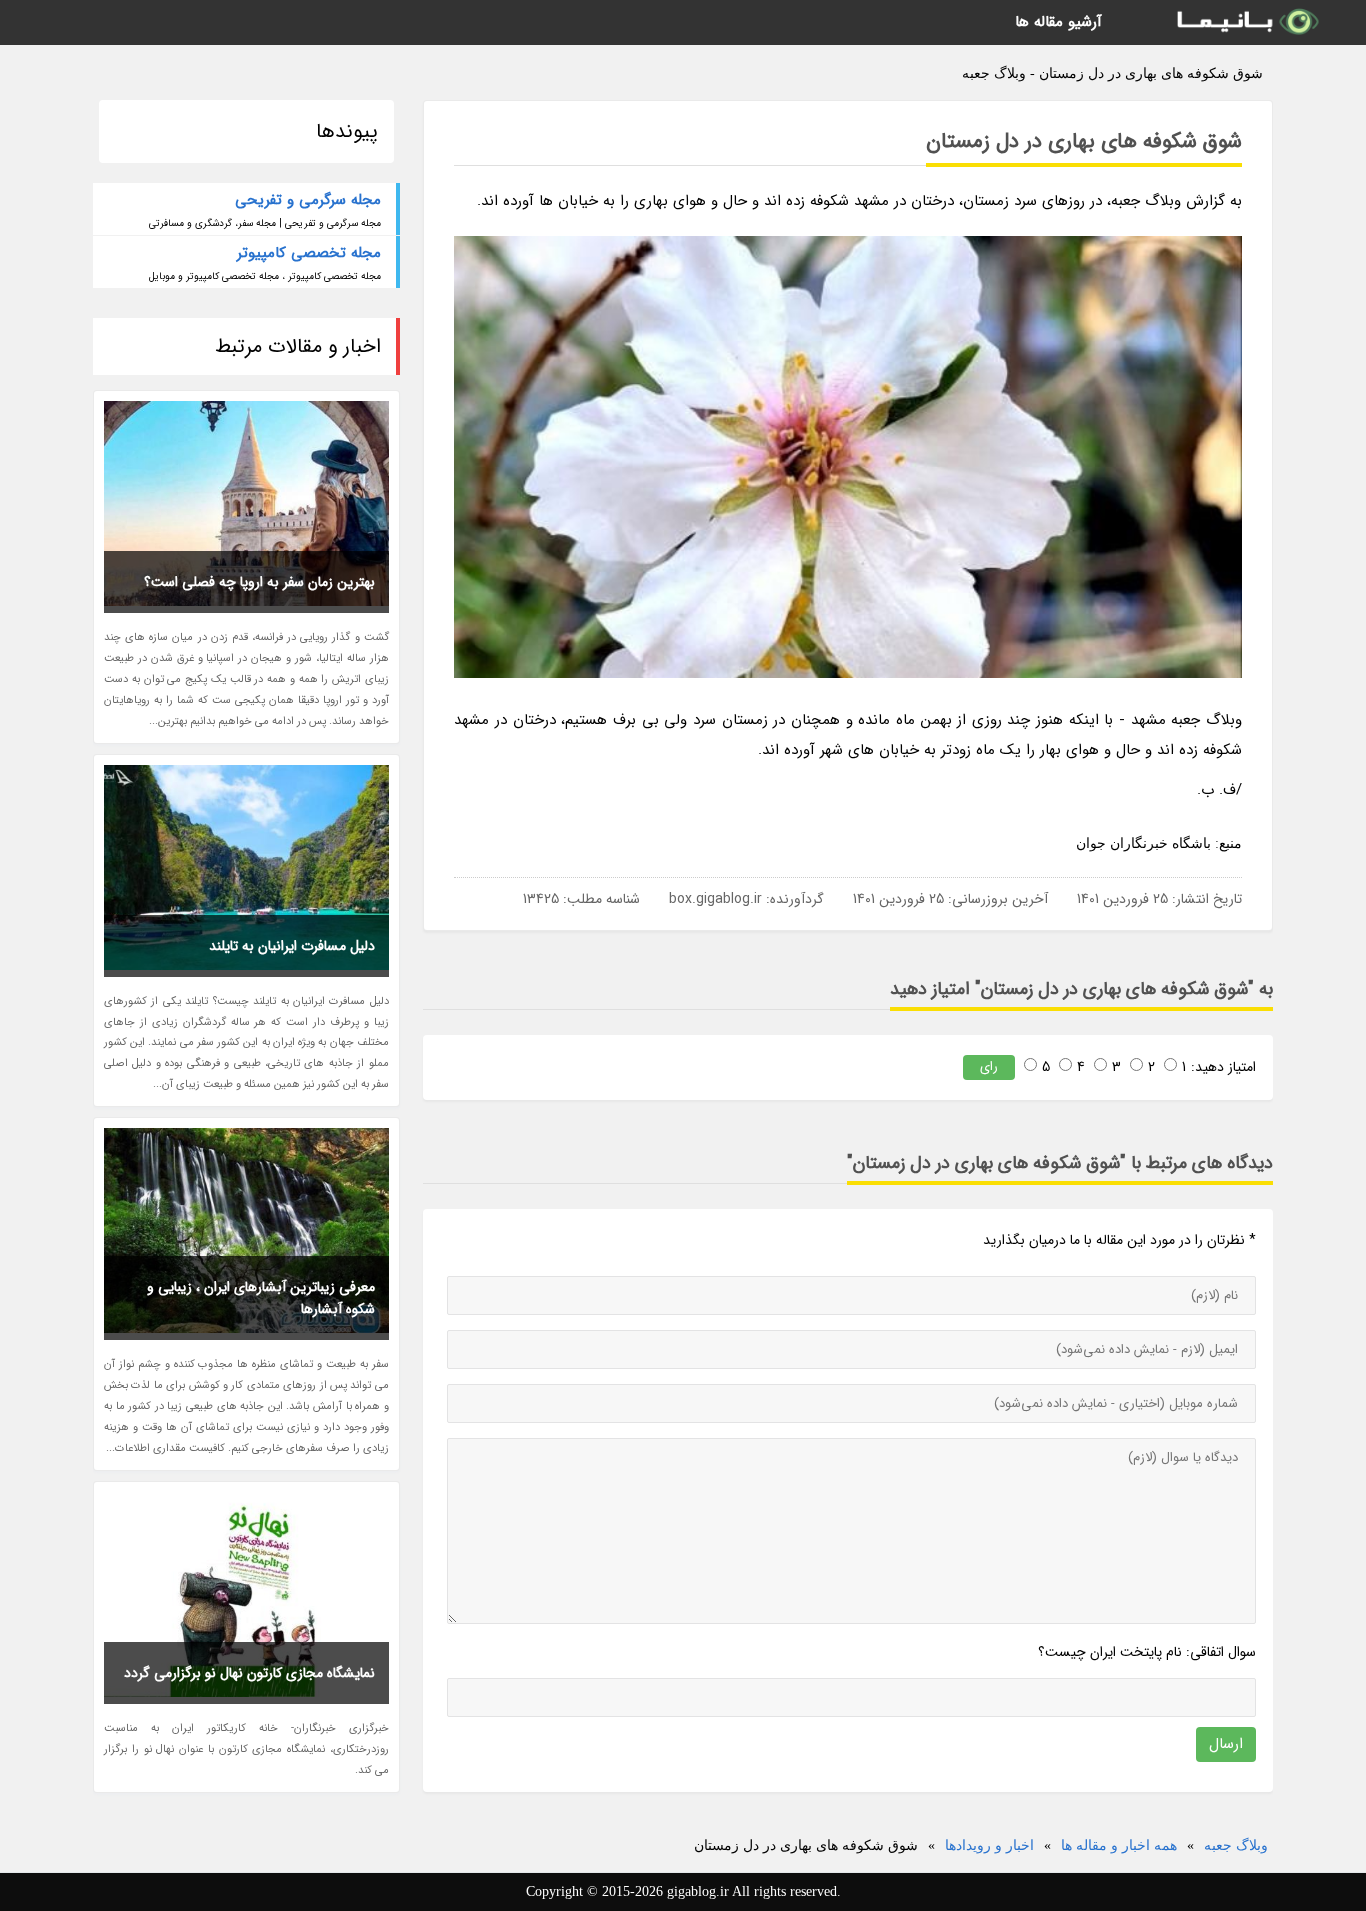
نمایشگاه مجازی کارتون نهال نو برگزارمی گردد (249, 1673)
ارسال (1226, 1744)
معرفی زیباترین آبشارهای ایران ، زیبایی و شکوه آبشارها (261, 1298)
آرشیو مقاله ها (1058, 22)
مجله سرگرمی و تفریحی (308, 200)
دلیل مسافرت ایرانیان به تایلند (292, 946)
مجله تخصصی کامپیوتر (309, 253)
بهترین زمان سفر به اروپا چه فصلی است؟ (259, 582)
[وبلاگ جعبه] (1246, 22)
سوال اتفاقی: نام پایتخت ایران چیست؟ (1147, 1652)
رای (989, 1066)
